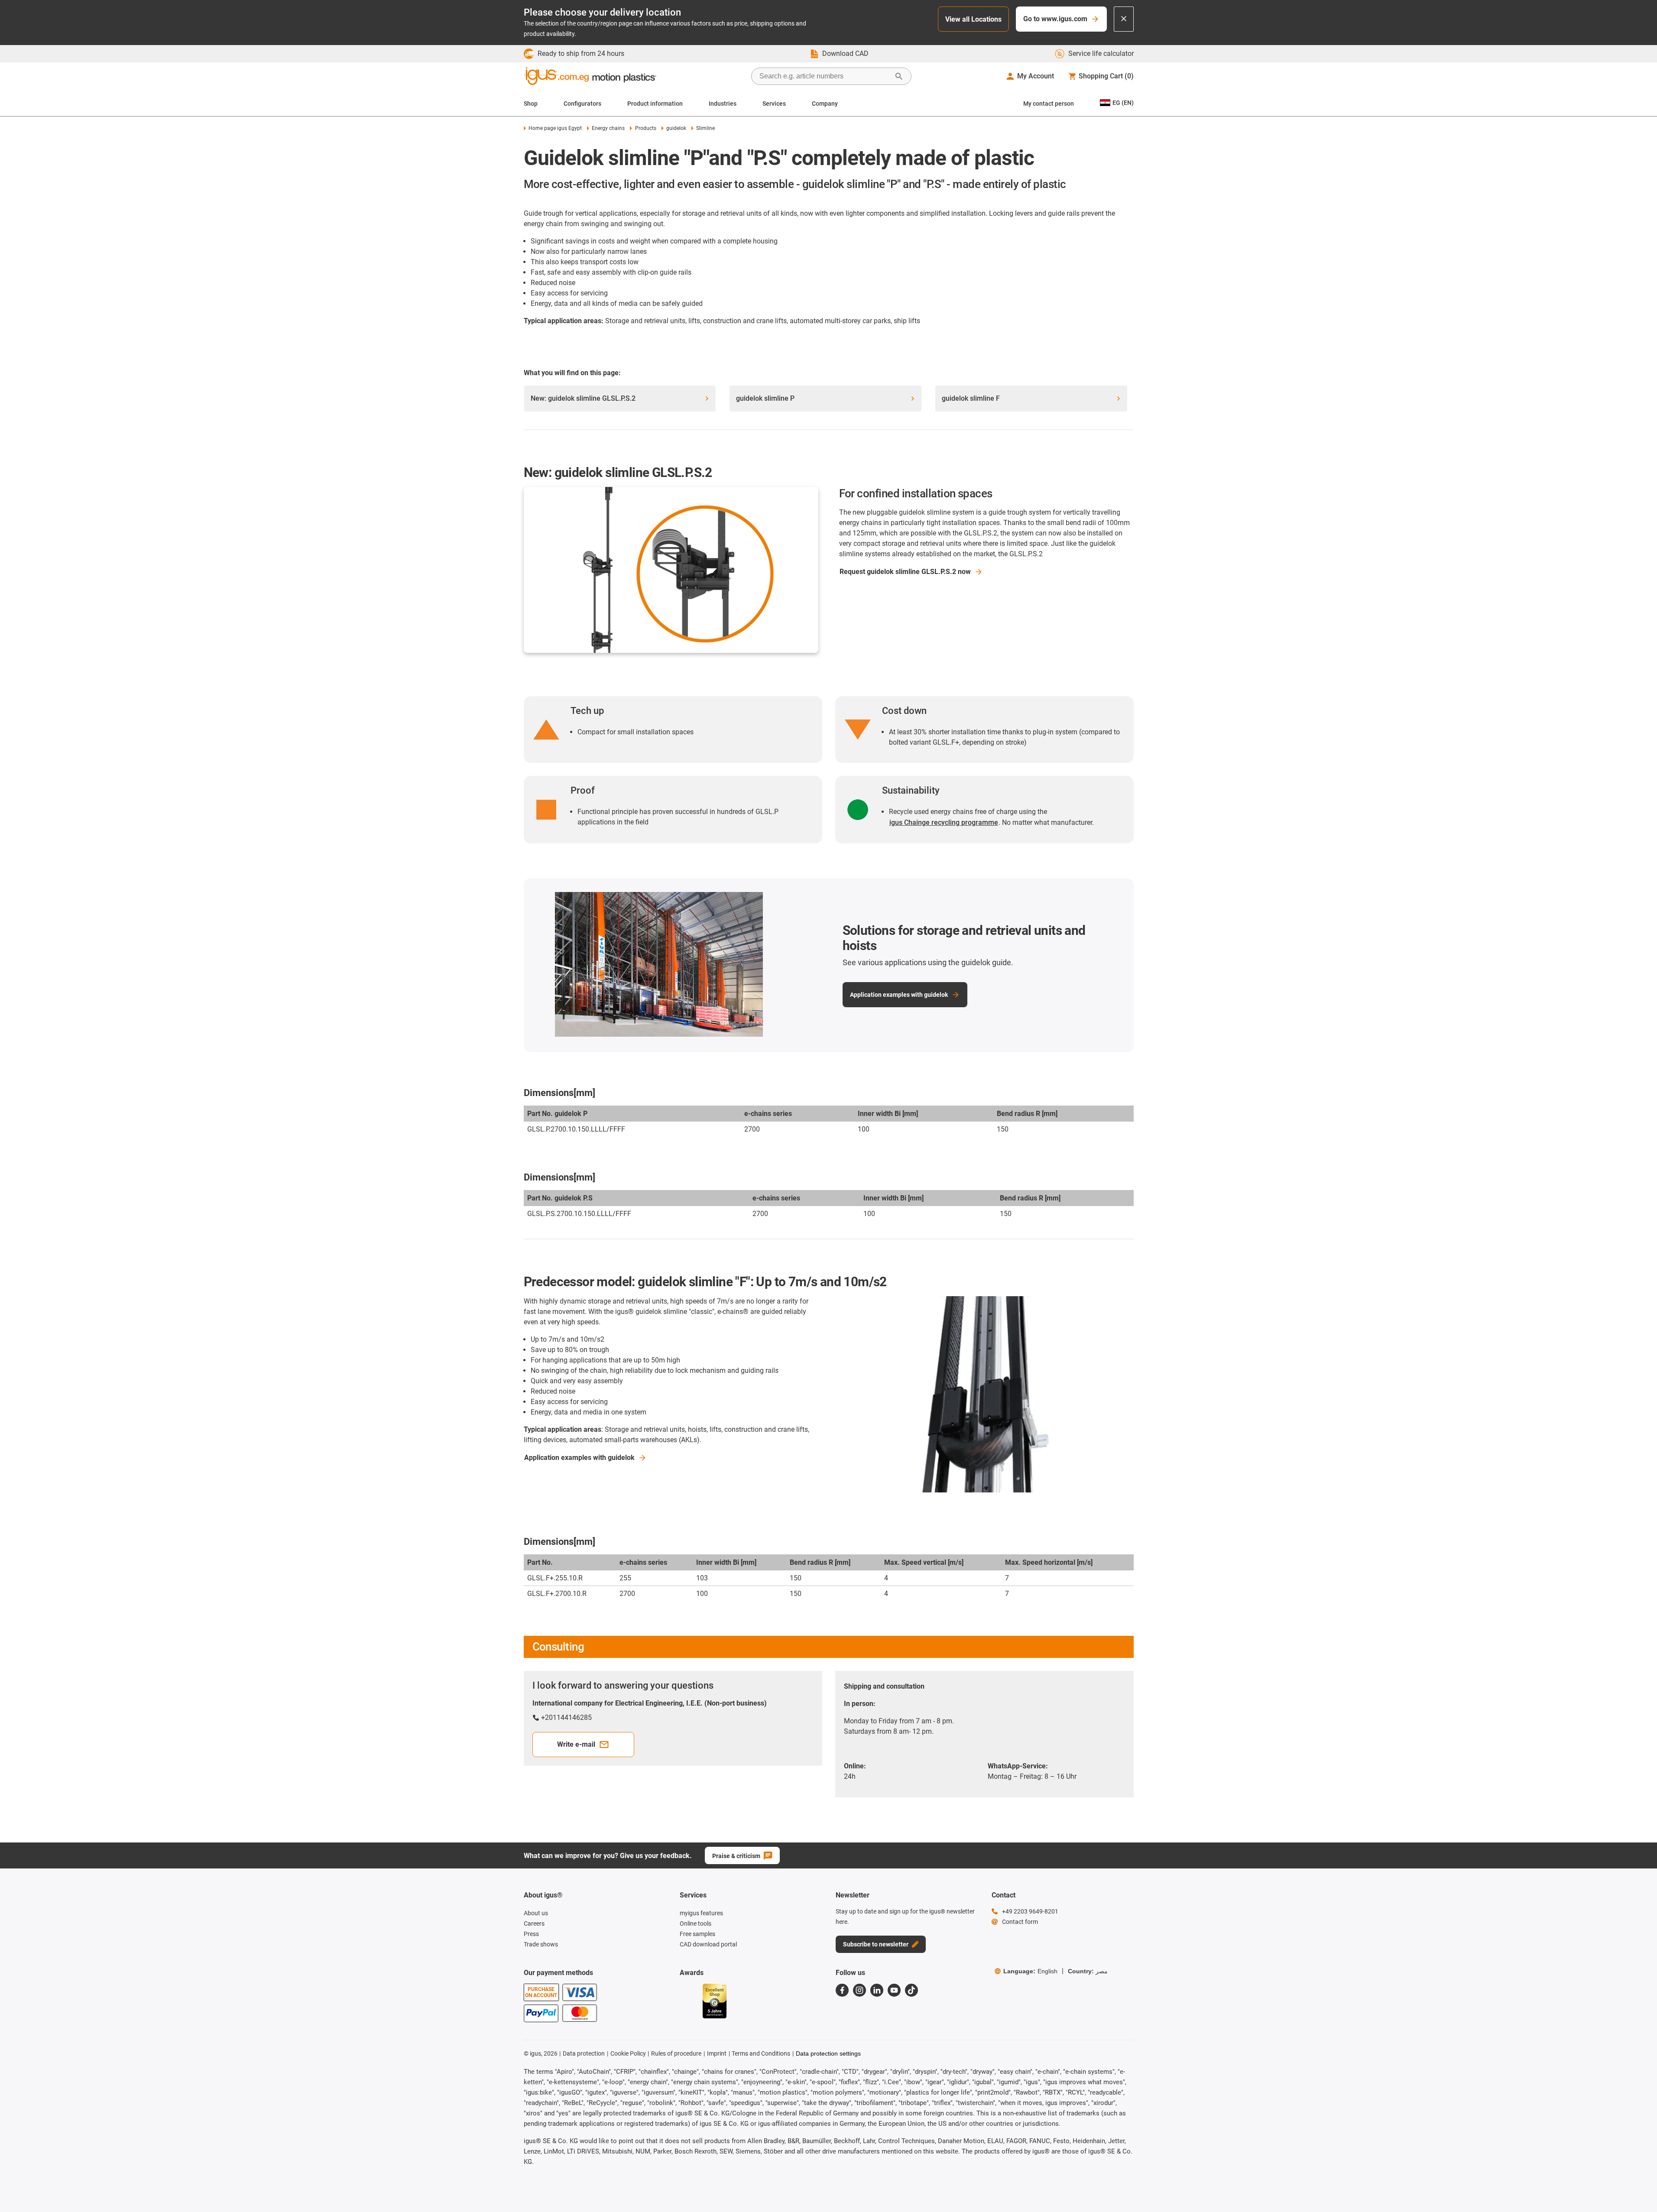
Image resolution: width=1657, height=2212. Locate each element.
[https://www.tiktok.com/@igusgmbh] (911, 1990)
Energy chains (608, 128)
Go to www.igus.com (1055, 19)
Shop (531, 104)
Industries (723, 104)
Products (645, 128)
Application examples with (579, 1458)
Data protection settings (828, 2053)
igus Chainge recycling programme (944, 822)
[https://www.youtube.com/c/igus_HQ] (894, 1990)
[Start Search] (899, 76)
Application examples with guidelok (899, 995)
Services (774, 104)
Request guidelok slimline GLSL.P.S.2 (905, 572)
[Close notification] (1124, 19)
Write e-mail (576, 1744)
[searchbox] (824, 76)
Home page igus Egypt (555, 128)
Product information (655, 104)
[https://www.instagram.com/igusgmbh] (859, 1990)
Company (825, 104)
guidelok (676, 128)
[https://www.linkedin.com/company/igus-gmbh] (877, 1990)
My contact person (1049, 104)
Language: (1030, 1971)
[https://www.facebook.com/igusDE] (842, 1990)
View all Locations (973, 19)
